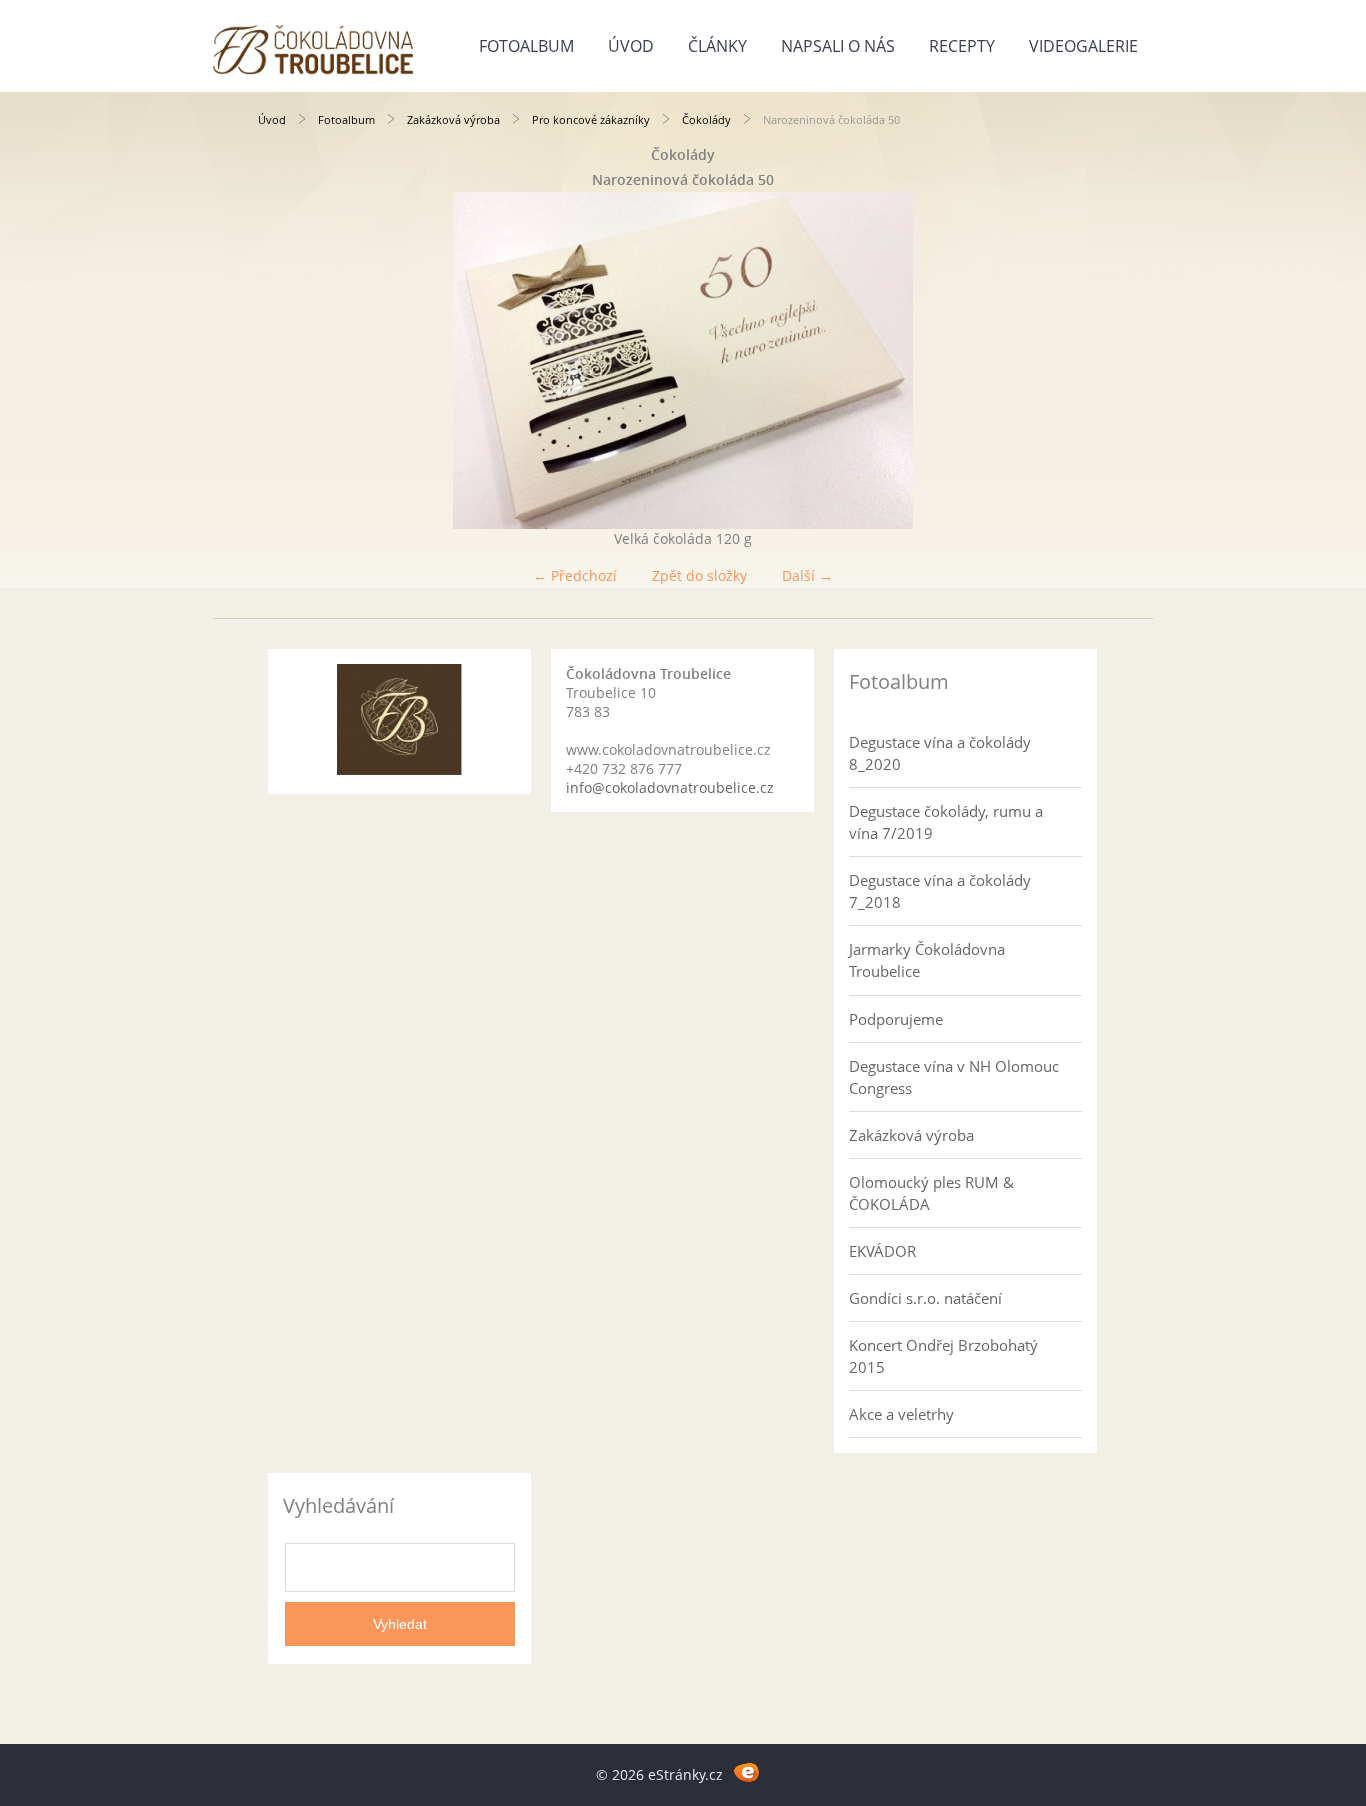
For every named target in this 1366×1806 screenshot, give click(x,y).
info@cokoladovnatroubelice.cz (670, 787)
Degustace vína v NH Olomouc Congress (954, 1077)
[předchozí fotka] (290, 360)
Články (717, 46)
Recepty (962, 46)
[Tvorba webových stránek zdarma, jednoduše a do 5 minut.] (746, 1771)
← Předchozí (575, 575)
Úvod (631, 46)
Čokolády (706, 119)
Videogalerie (1083, 46)
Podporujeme (896, 1019)
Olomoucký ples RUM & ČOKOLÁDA (931, 1193)
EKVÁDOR (882, 1251)
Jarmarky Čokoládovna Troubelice (927, 960)
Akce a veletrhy (901, 1414)
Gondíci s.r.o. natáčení (925, 1298)
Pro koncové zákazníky (591, 119)
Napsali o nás (838, 46)
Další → (807, 575)
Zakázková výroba (453, 119)
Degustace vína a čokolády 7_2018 (940, 891)
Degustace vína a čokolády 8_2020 (940, 753)
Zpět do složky (699, 575)
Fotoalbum (526, 46)
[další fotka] (1075, 360)
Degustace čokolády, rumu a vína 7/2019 (946, 822)
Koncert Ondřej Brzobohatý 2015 (943, 1356)
